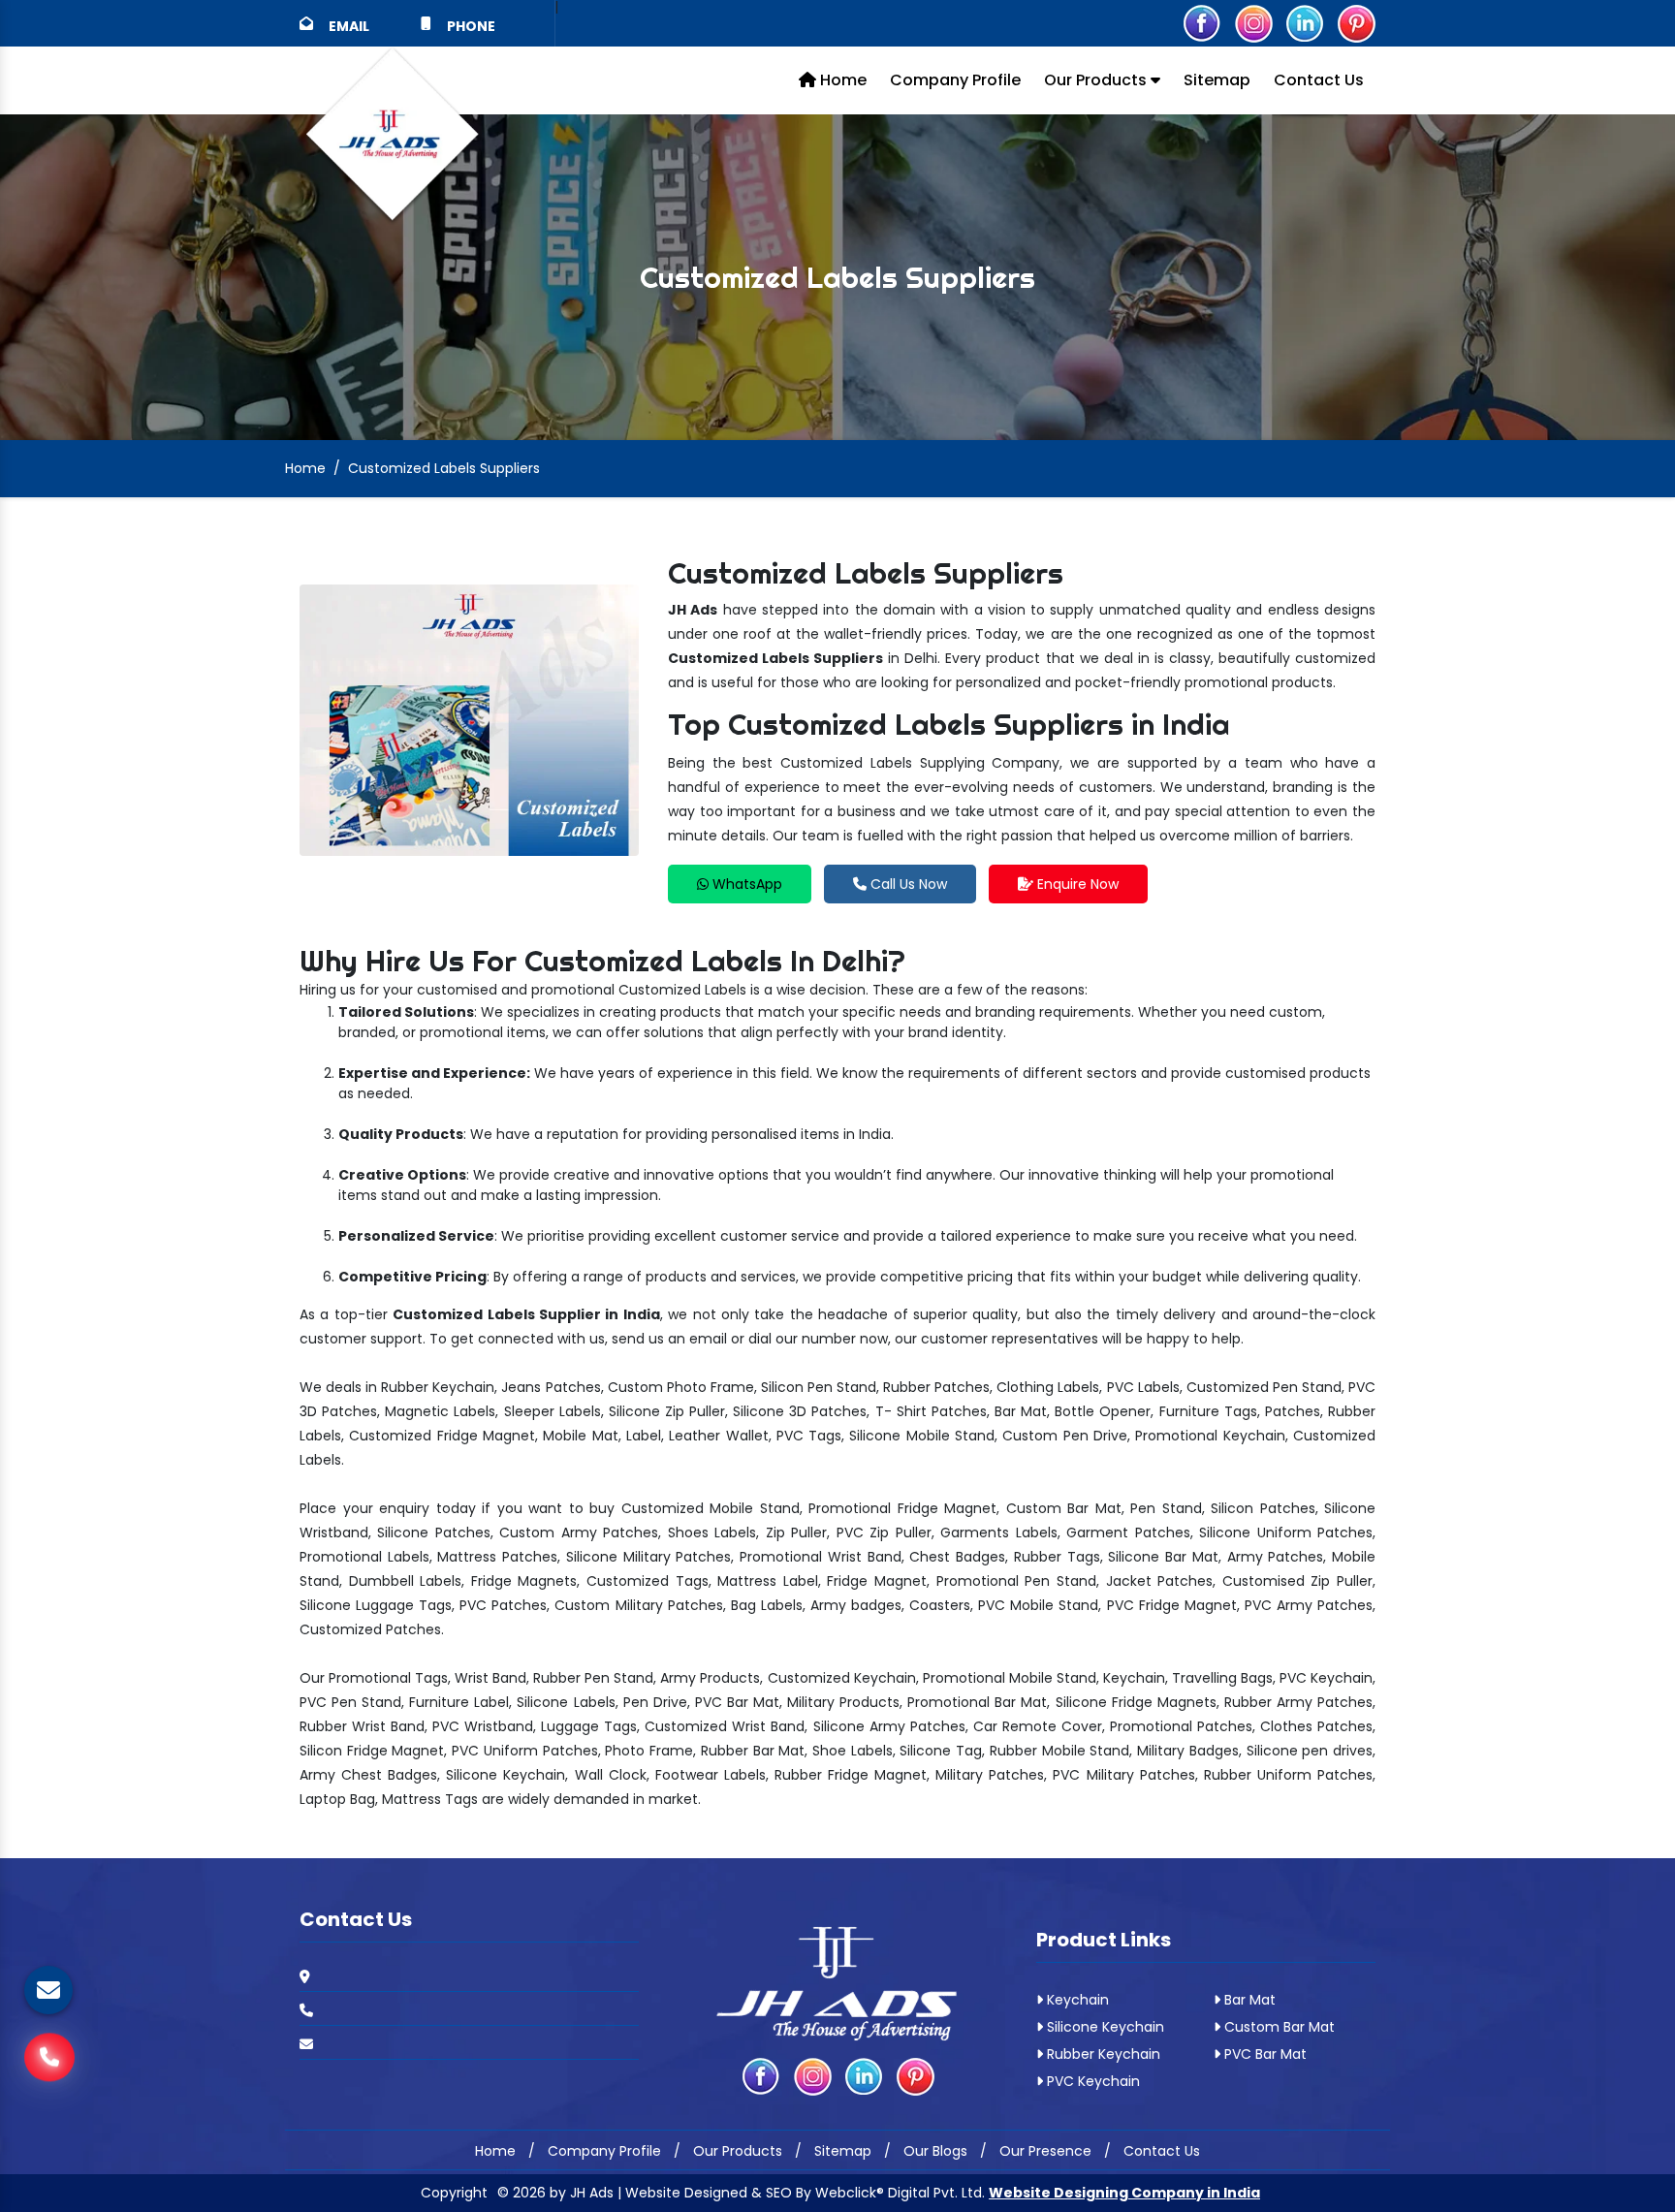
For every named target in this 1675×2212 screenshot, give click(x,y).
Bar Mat (1248, 2000)
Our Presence (1045, 2151)
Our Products (1097, 80)
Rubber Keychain (1102, 2054)
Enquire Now (1076, 884)
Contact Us (1319, 80)
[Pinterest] (1356, 22)
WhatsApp (745, 884)
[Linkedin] (1305, 22)
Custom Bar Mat (1278, 2027)
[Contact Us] (49, 2062)
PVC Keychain (1091, 2081)
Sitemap (1217, 80)
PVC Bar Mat (1264, 2054)
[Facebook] (1202, 22)
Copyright (454, 2193)
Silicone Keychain (1104, 2027)
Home (841, 80)
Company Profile (955, 80)
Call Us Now (907, 884)
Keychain (1076, 2000)
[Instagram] (1253, 22)
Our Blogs (935, 2151)
